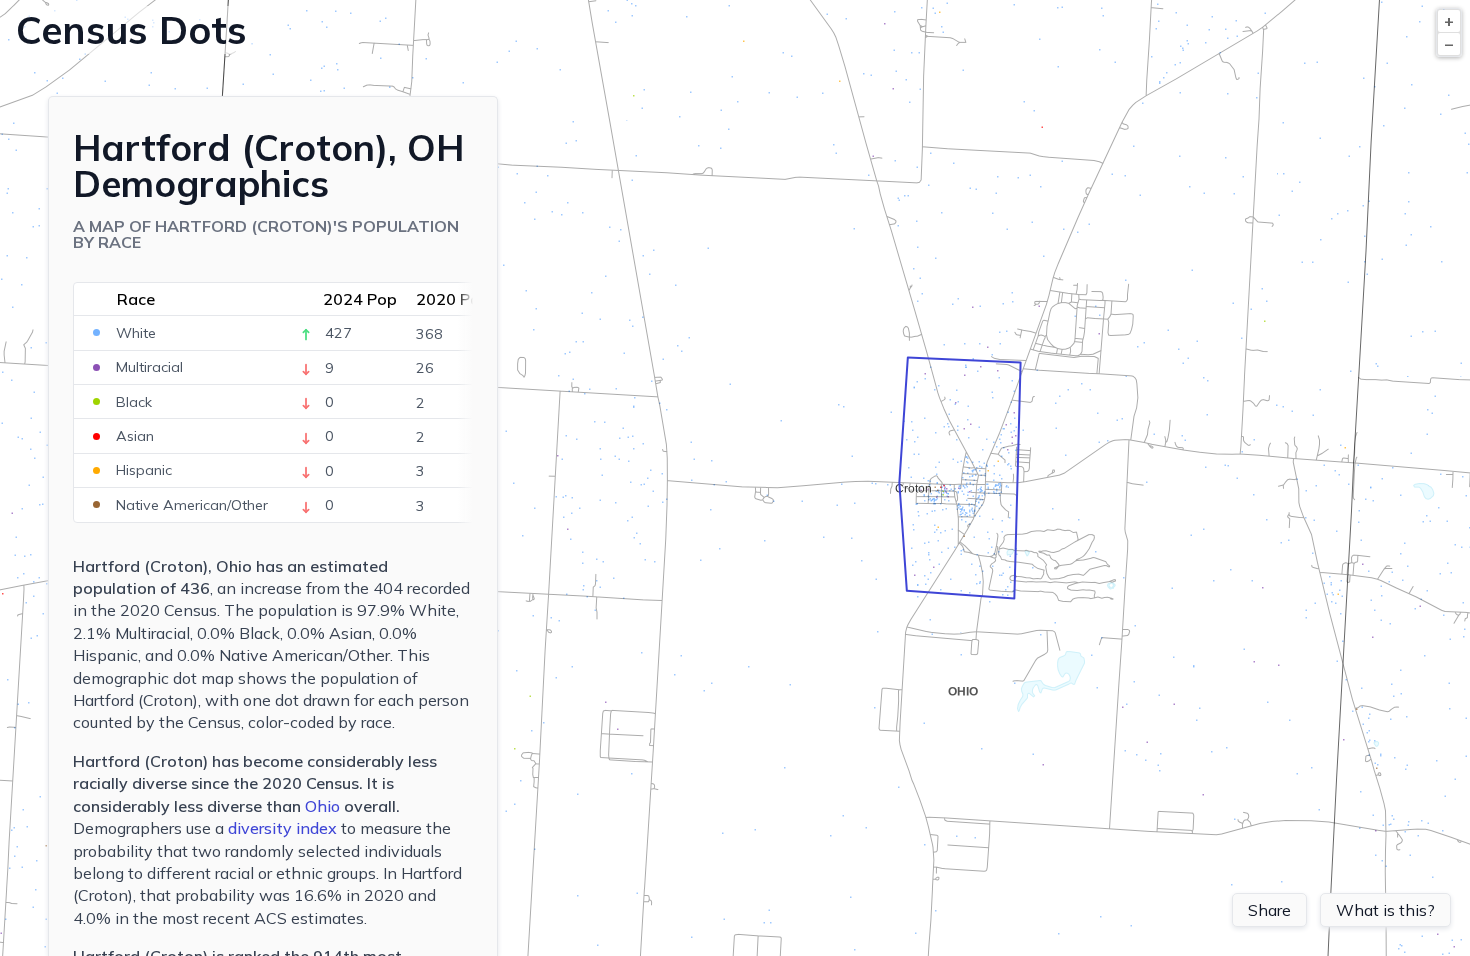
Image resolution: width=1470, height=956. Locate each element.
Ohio (322, 806)
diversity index (282, 828)
